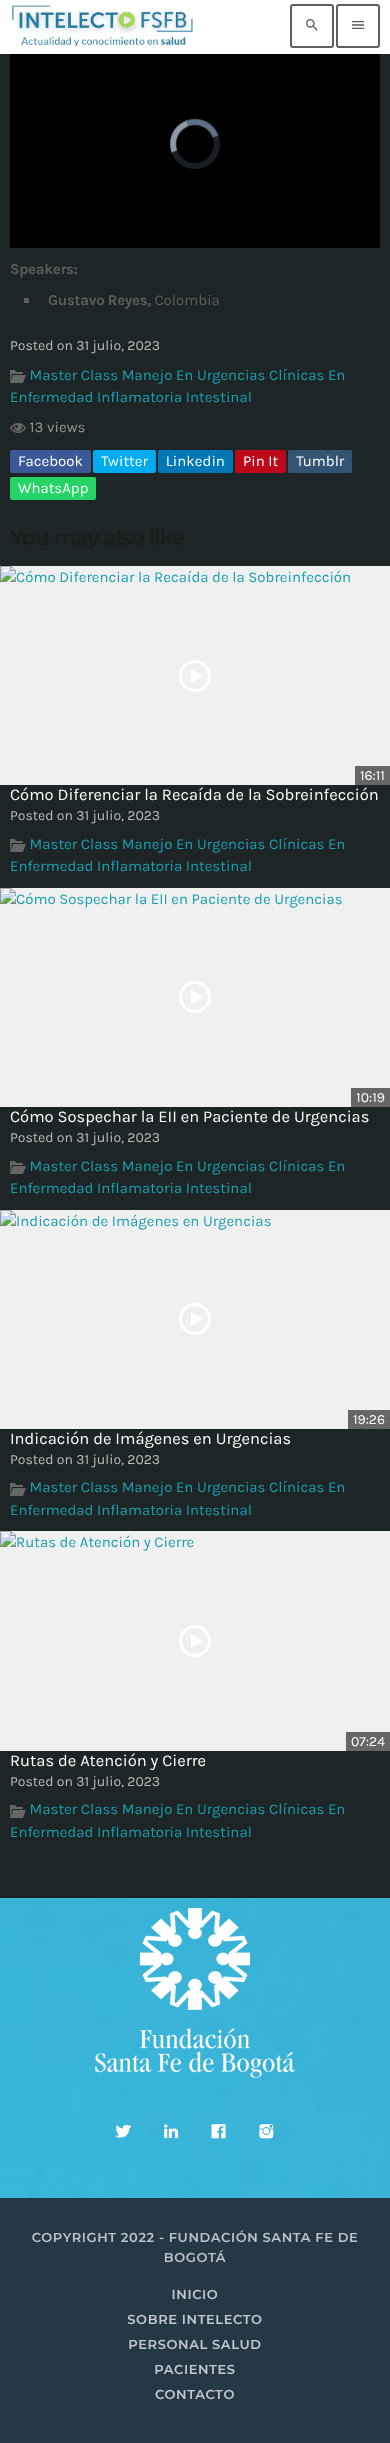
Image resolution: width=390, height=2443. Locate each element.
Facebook (50, 461)
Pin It (260, 461)
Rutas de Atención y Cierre (108, 1761)
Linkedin (195, 461)
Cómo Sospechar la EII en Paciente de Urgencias (189, 1117)
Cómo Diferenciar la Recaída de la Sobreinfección (194, 795)
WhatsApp (53, 488)
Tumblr (320, 461)
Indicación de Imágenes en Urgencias (150, 1439)
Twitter (124, 461)
